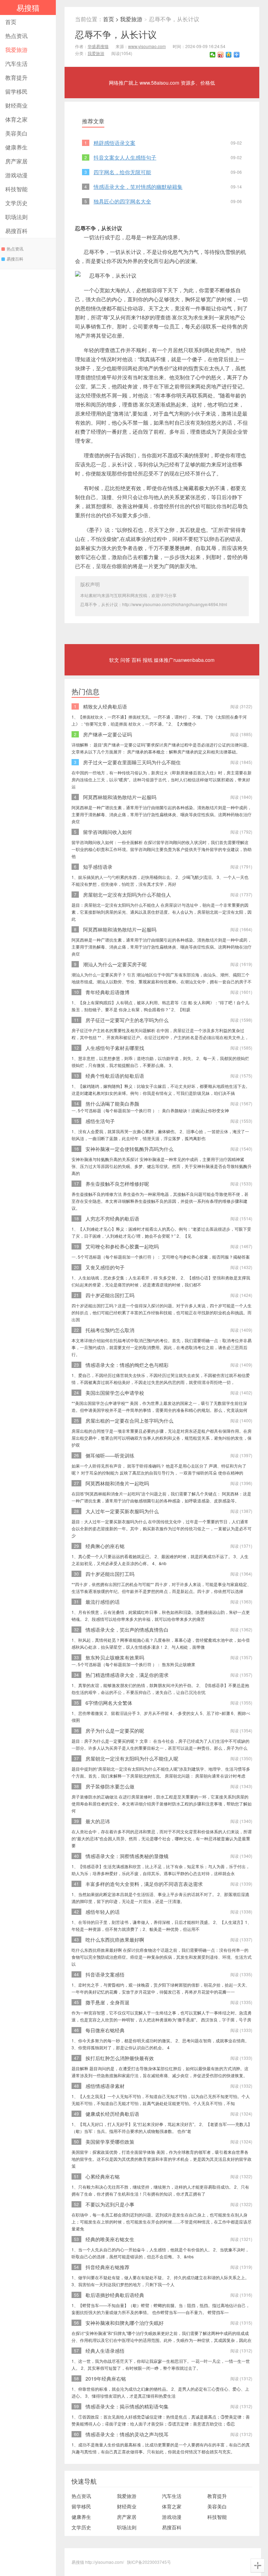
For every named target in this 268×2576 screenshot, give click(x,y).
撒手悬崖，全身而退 (107, 2002)
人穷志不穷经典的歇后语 (112, 1219)
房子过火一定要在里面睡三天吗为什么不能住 (132, 762)
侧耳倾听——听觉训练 (110, 1455)
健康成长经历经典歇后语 (112, 2114)
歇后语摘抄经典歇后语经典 (115, 2295)
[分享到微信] (213, 55)
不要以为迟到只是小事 (110, 2204)
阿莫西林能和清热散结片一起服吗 (120, 797)
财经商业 (16, 105)
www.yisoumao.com (147, 46)
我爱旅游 (16, 50)
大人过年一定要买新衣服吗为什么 (122, 1511)
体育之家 (16, 119)
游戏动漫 (16, 175)
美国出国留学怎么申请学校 (115, 1393)
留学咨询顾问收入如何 (107, 832)
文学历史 (16, 203)
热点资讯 (16, 36)
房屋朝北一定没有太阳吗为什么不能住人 (127, 895)
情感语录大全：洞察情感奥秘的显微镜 (127, 1856)
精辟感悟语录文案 (114, 143)
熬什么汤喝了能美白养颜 (112, 1104)
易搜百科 (16, 231)
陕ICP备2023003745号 (149, 2562)
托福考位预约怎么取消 (110, 1330)
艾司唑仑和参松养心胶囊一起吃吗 (122, 1246)
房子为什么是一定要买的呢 (115, 1731)
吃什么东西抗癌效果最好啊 (115, 1940)
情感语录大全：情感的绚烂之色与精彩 (127, 1365)
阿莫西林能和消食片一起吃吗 (117, 1483)
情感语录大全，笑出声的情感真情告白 (127, 1630)
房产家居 (16, 161)
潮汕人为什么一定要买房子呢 (115, 964)
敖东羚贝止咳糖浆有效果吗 (115, 1657)
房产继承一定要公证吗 (107, 734)
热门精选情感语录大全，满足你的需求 (127, 1675)
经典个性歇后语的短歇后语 (115, 1076)
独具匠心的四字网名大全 (122, 201)
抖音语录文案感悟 (105, 1974)
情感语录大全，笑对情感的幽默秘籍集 (138, 187)
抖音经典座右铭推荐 (107, 2267)
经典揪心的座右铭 (105, 1546)
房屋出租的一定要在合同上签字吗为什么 (129, 1421)
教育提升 (16, 78)
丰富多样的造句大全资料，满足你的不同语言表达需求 (144, 1884)
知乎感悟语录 (98, 867)
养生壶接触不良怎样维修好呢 (117, 1184)
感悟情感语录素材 (105, 2086)
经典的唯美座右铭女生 (110, 2239)
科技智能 (16, 189)
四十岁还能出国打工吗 (110, 1295)
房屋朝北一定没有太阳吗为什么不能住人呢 (132, 1758)
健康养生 (16, 147)
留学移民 (16, 91)
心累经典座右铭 (103, 2176)
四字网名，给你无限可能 (122, 172)
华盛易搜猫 (98, 46)
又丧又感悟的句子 (105, 1267)
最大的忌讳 (98, 1821)
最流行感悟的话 (103, 1602)
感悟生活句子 (100, 1121)
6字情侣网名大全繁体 (109, 1703)
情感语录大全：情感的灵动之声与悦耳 (127, 2434)
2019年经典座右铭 (106, 2378)
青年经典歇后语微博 (107, 992)
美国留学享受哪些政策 (110, 2142)
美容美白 (16, 133)
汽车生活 (16, 64)
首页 (11, 22)
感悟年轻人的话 (103, 1912)
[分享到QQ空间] (229, 55)
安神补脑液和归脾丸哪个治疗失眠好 (125, 2323)
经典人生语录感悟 (105, 2351)
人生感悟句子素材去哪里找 (115, 1048)
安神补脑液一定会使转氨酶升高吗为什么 (129, 1149)
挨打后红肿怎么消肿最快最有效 (120, 2058)
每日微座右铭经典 (105, 2030)
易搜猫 (28, 7)
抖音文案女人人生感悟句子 (125, 157)
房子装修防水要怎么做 (110, 1786)
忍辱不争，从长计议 (116, 34)
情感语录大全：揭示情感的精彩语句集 (127, 2406)
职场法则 (16, 217)
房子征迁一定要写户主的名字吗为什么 (127, 1020)
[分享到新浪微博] (221, 55)
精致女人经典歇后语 (105, 706)
